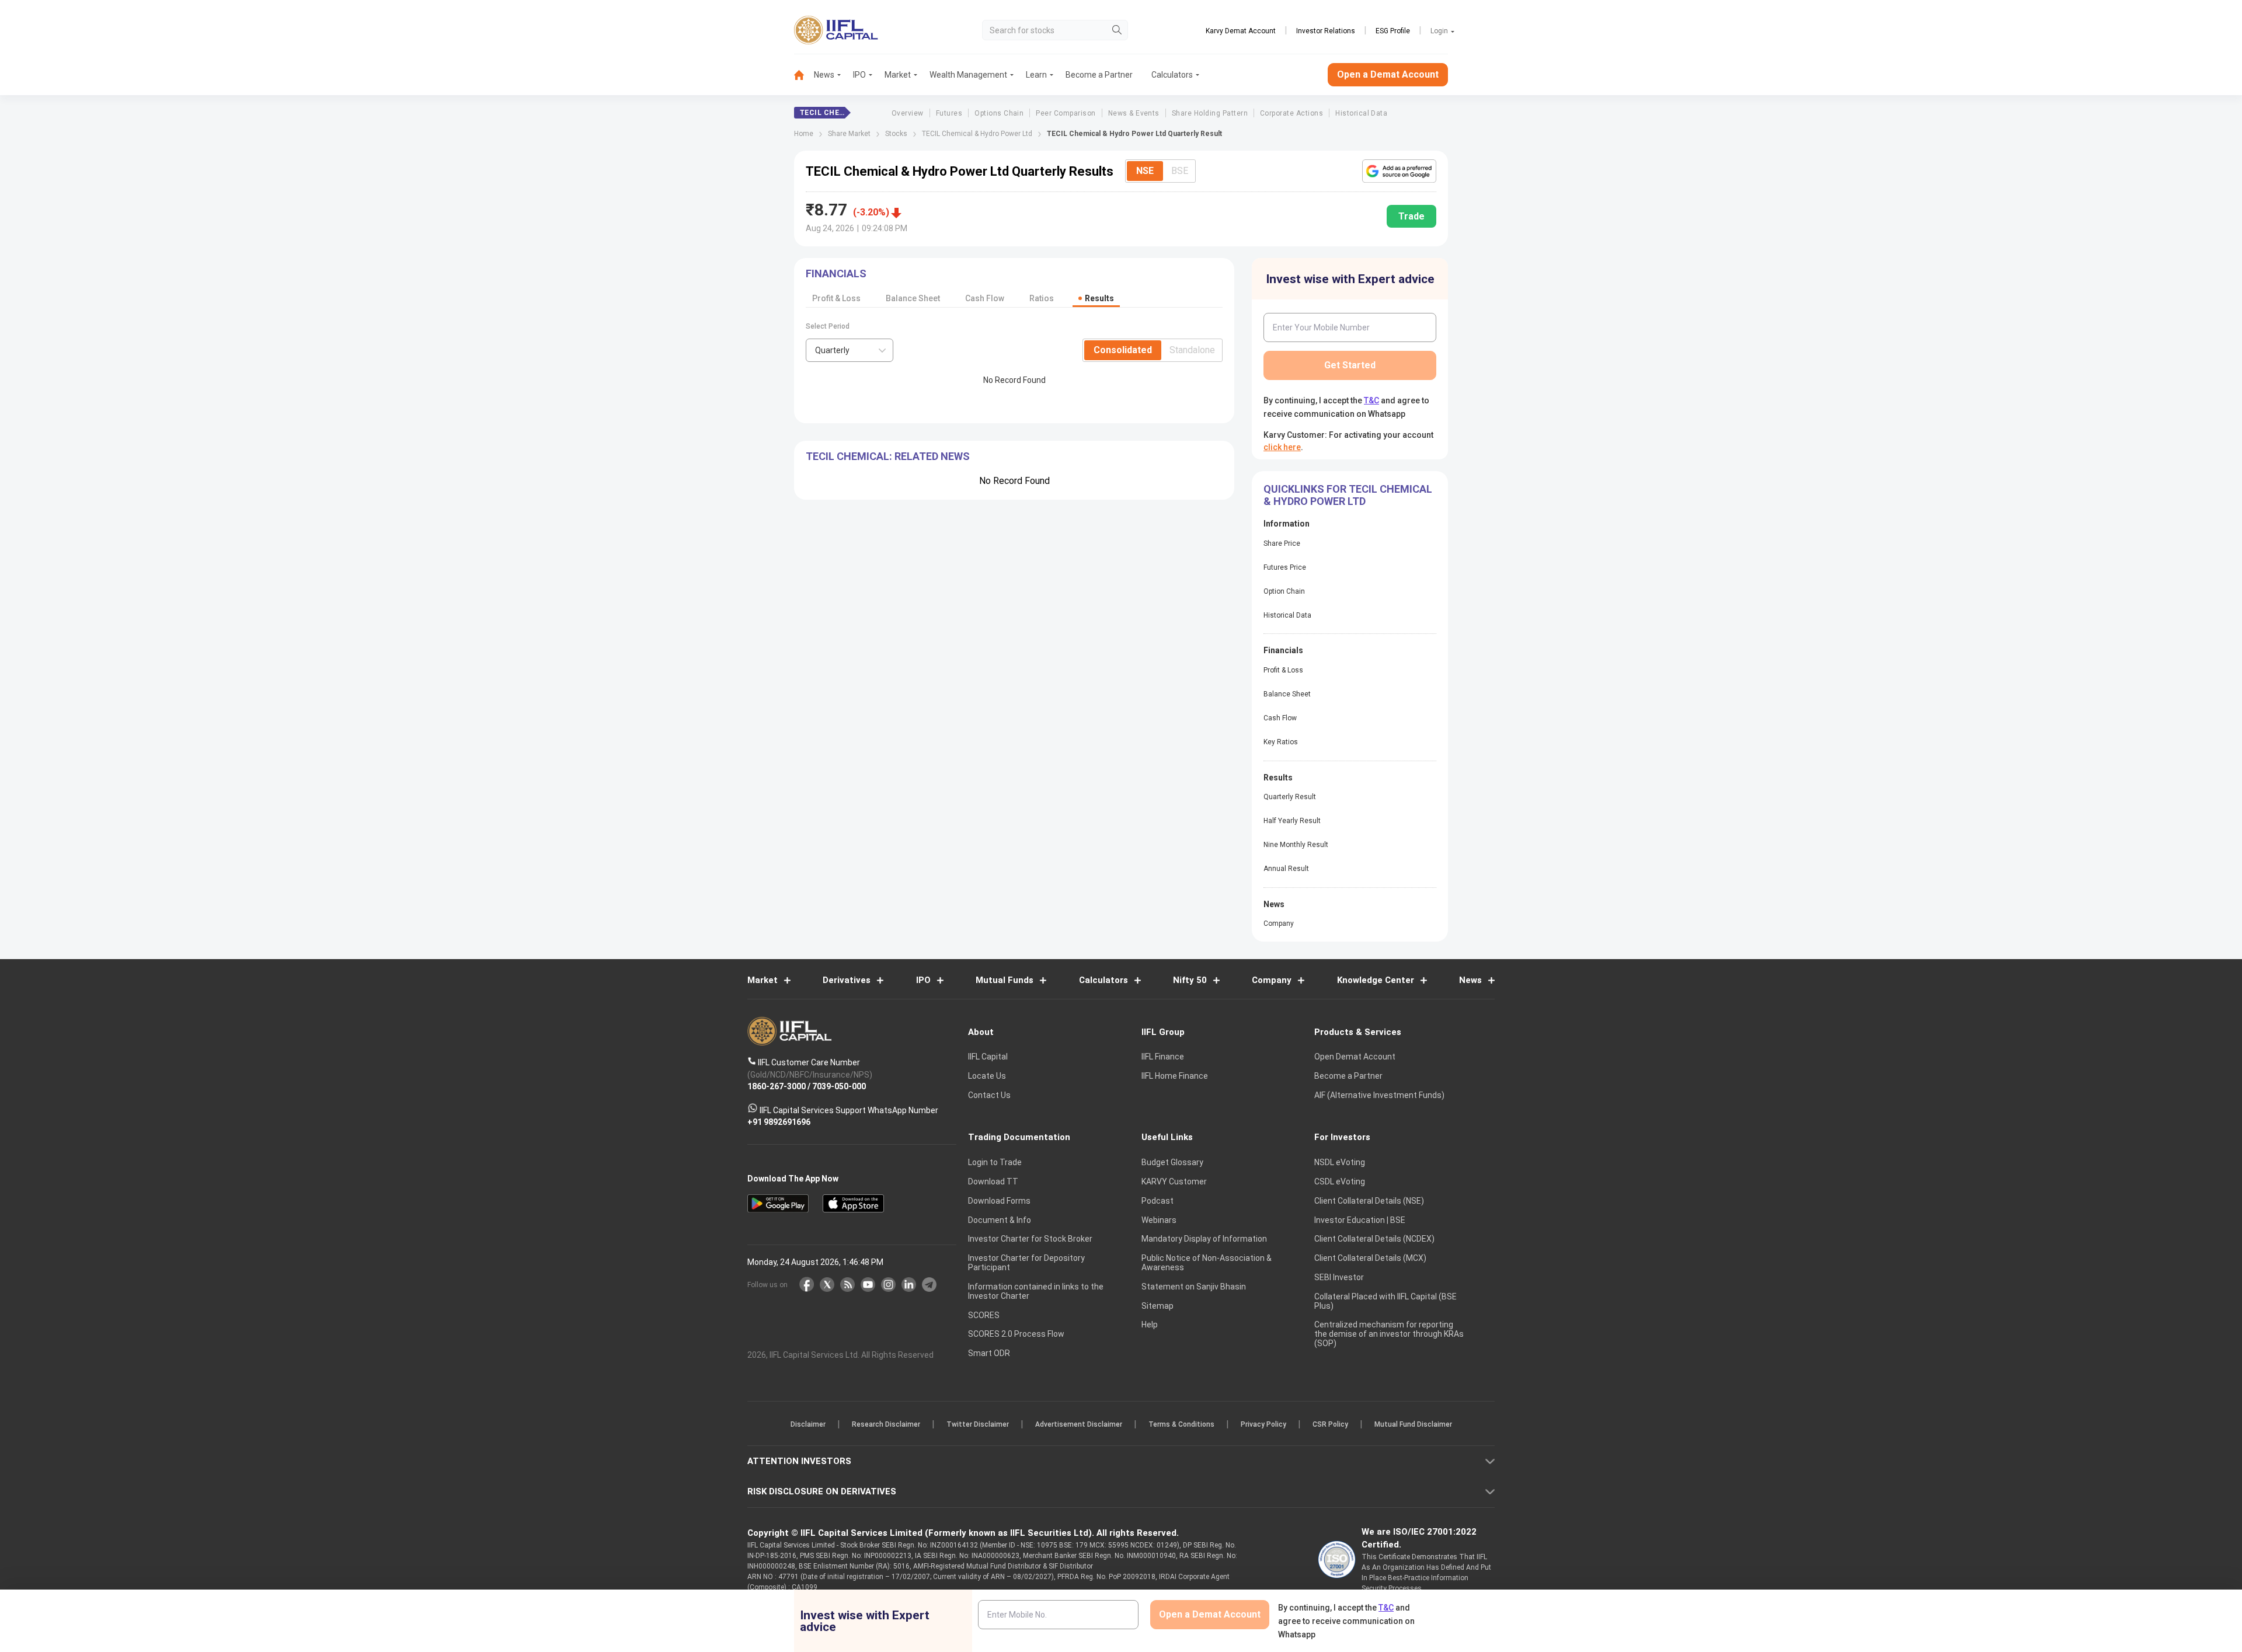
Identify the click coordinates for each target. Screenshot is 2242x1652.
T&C (1059, 902)
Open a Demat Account (1039, 867)
